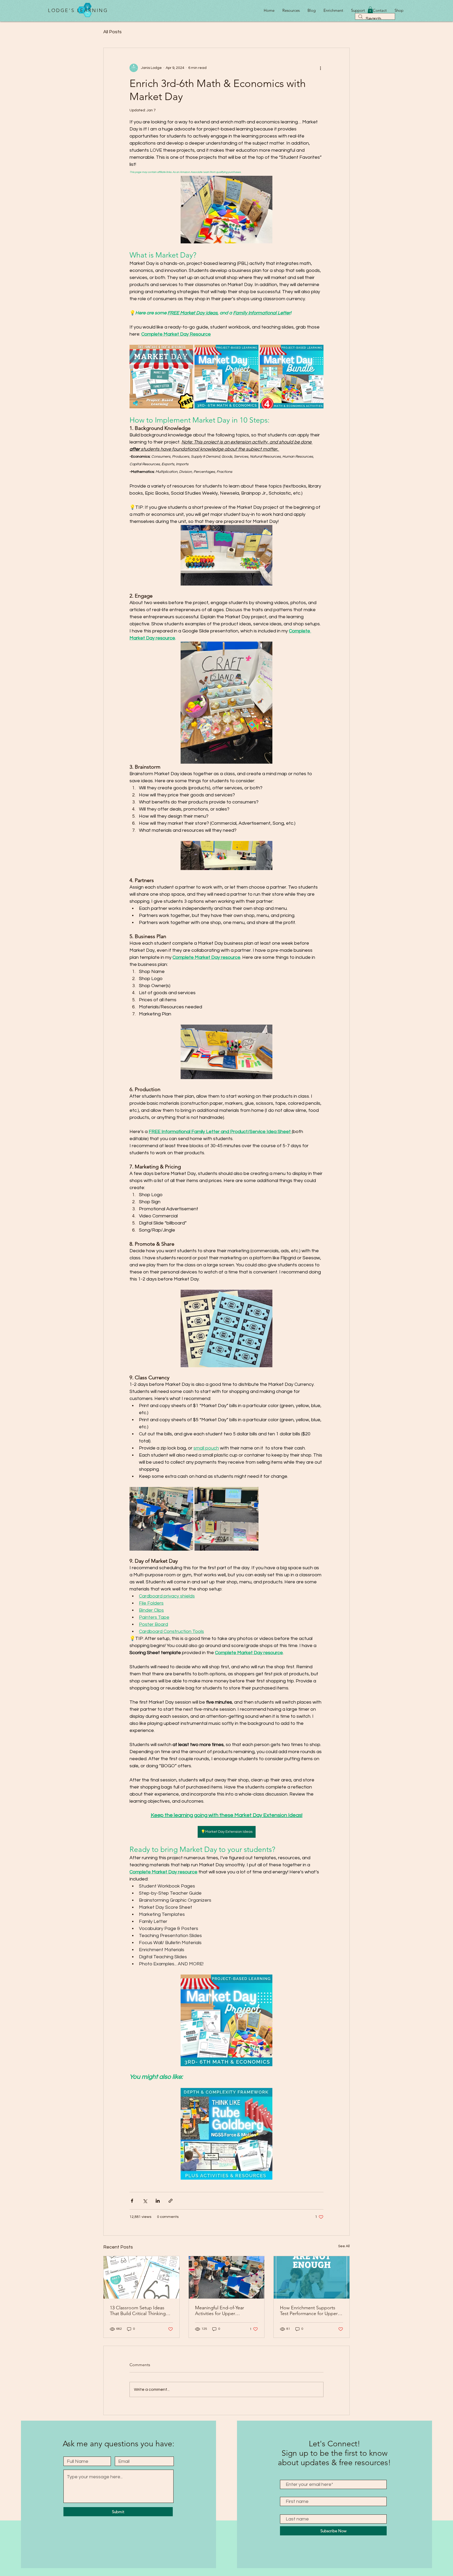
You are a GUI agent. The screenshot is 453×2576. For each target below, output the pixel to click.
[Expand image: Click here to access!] (186, 352)
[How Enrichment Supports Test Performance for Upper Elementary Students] (312, 2277)
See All (344, 2246)
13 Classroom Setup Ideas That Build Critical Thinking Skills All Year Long (138, 2311)
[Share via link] (171, 2201)
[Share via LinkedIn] (158, 2201)
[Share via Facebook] (132, 2201)
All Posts (112, 32)
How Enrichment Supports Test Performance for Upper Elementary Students (309, 2311)
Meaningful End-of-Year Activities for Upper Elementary (220, 2311)
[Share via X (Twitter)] (145, 2201)
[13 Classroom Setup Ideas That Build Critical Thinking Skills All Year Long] (141, 2277)
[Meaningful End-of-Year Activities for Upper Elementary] (227, 2277)
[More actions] (320, 68)
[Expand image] (317, 352)
